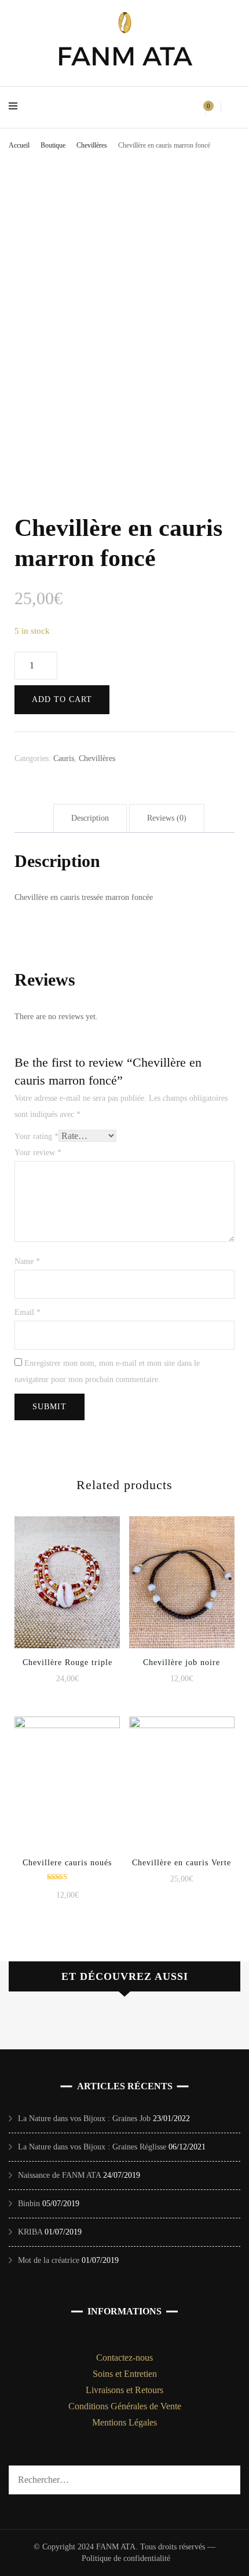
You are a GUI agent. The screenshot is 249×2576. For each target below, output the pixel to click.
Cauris (64, 758)
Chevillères (97, 758)
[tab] (90, 818)
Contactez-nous (124, 2358)
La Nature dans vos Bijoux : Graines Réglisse (92, 2147)
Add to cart (62, 699)
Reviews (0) (167, 818)
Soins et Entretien (125, 2374)
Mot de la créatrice (49, 2260)
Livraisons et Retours (124, 2390)
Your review (38, 1153)
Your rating (36, 1136)
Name (27, 1261)
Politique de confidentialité (126, 2558)
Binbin (29, 2204)
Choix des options (67, 1783)
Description (90, 818)
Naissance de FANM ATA (59, 2175)
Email (28, 1312)
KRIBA (30, 2232)
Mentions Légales (124, 2422)
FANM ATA (124, 56)
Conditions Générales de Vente (125, 2406)
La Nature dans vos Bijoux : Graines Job (84, 2119)
